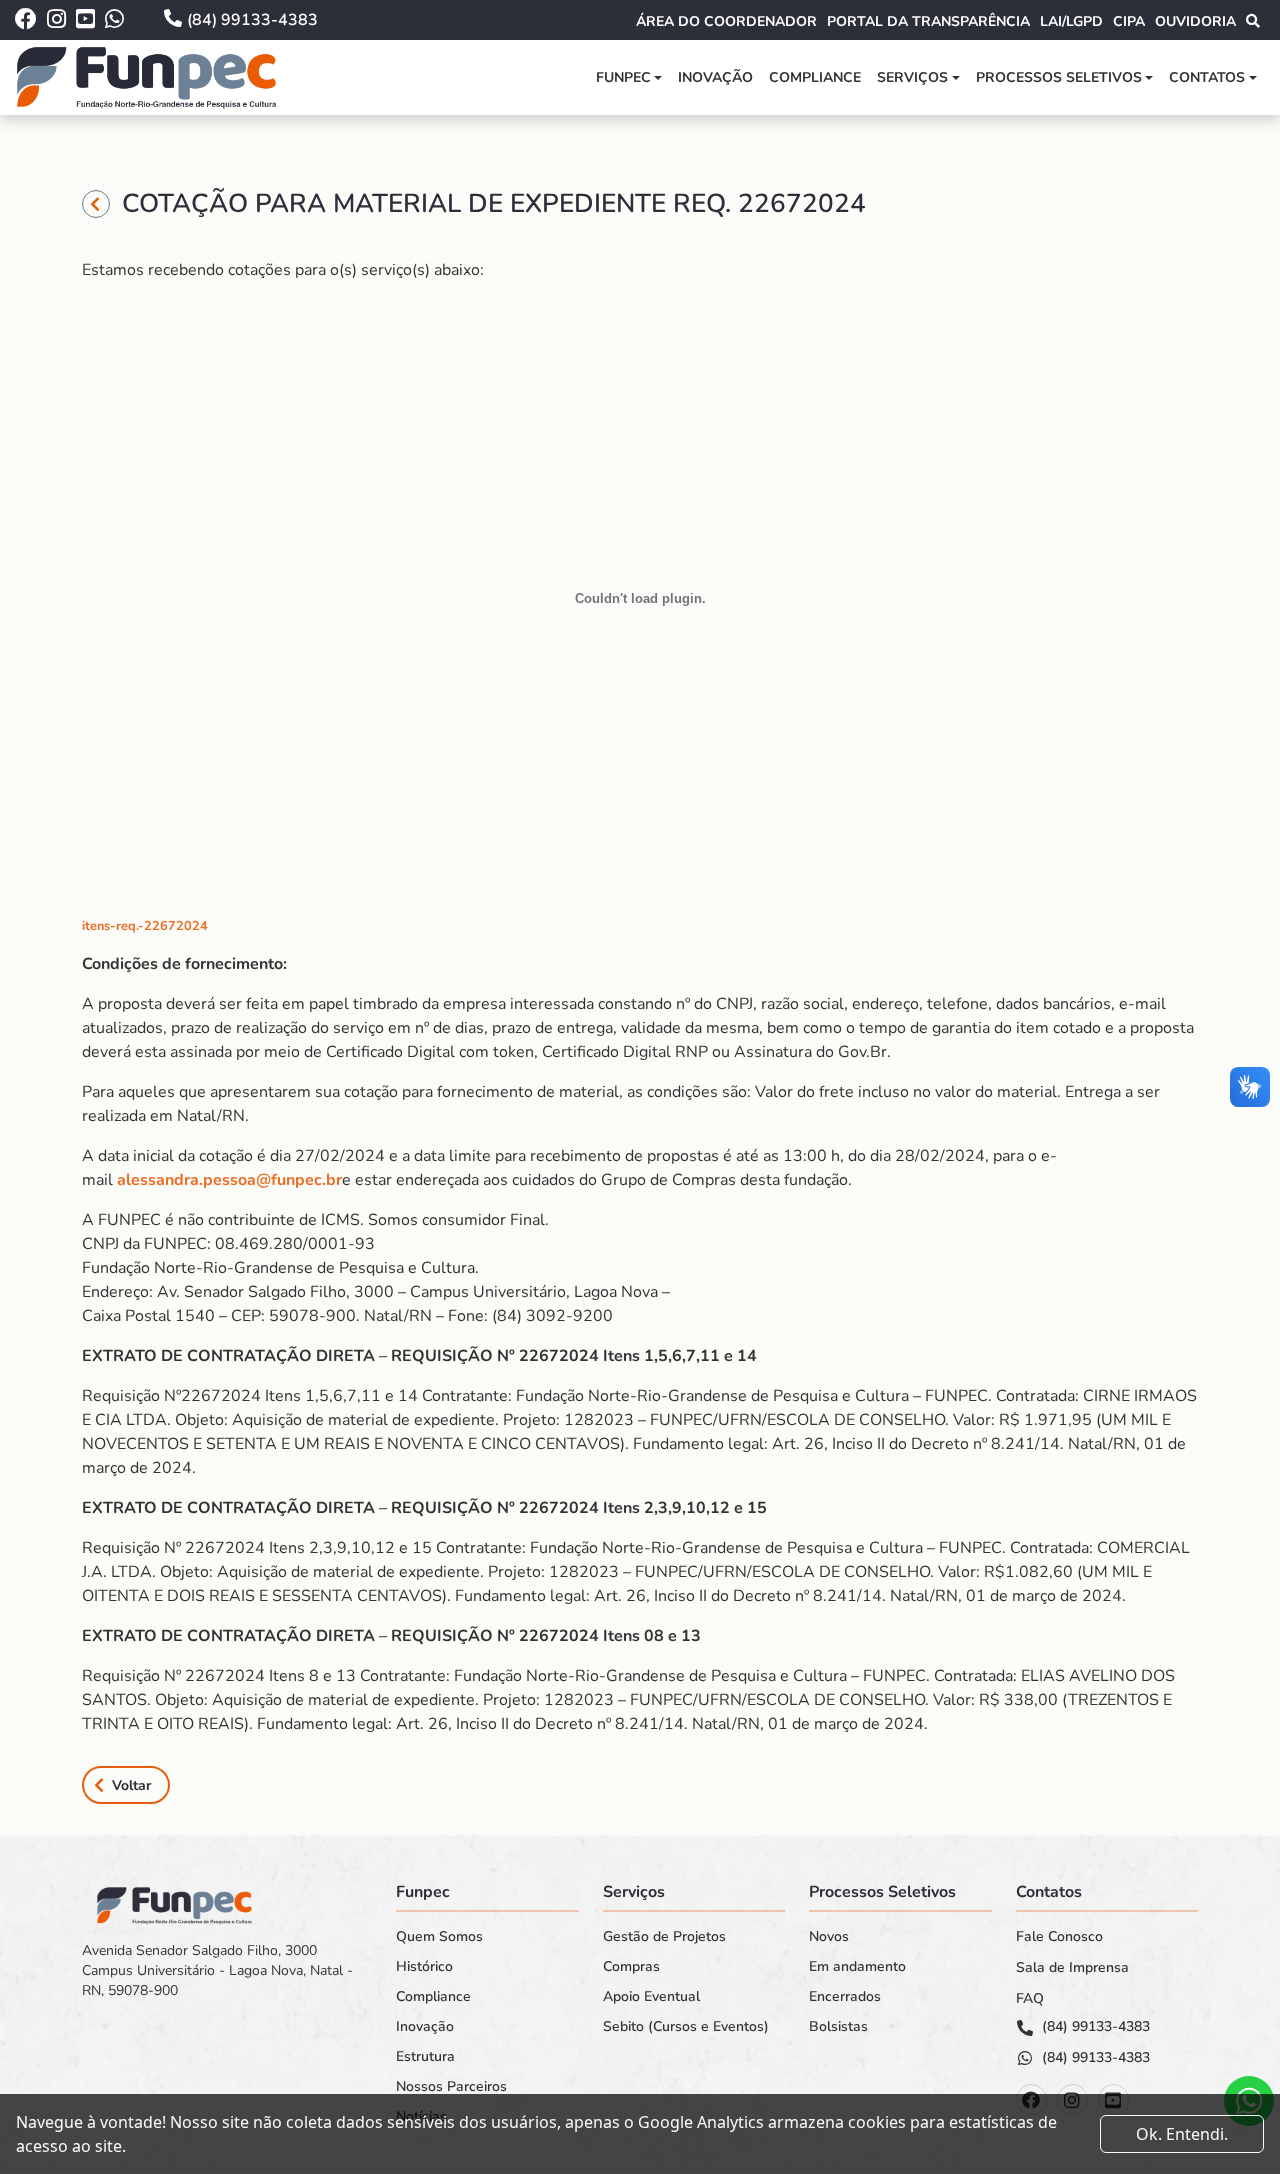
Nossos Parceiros (451, 2087)
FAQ (1030, 1999)
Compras (631, 1967)
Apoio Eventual (651, 1997)
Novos (829, 1937)
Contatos (1207, 77)
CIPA (1129, 21)
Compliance (815, 77)
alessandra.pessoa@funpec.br (229, 1180)
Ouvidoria (1195, 21)
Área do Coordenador (726, 21)
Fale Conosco (1059, 1937)
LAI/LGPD (1071, 21)
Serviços (912, 77)
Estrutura (425, 2057)
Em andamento (857, 1967)
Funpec (623, 77)
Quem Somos (439, 1937)
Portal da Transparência (928, 21)
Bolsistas (838, 2027)
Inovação (715, 77)
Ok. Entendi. (1182, 2134)
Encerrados (845, 1997)
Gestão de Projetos (664, 1937)
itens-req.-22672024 (145, 926)
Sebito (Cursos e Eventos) (686, 2027)
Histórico (424, 1967)
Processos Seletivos (1059, 77)
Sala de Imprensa (1072, 1968)
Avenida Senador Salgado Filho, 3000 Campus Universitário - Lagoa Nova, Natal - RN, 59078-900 (217, 1971)
